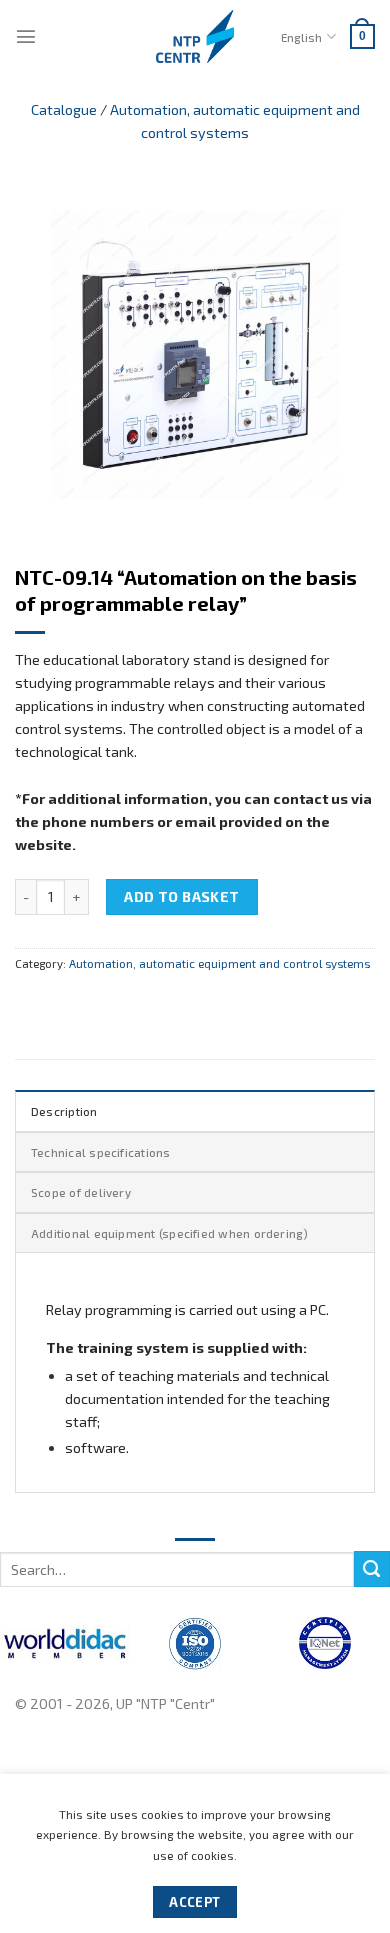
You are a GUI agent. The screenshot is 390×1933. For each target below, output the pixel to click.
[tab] (195, 1110)
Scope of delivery (81, 1192)
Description (64, 1111)
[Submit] (372, 1569)
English (301, 37)
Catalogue (64, 109)
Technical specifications (101, 1152)
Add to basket (182, 896)
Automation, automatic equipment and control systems (219, 963)
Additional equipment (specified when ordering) (170, 1233)
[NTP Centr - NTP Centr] (195, 36)
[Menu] (26, 36)
